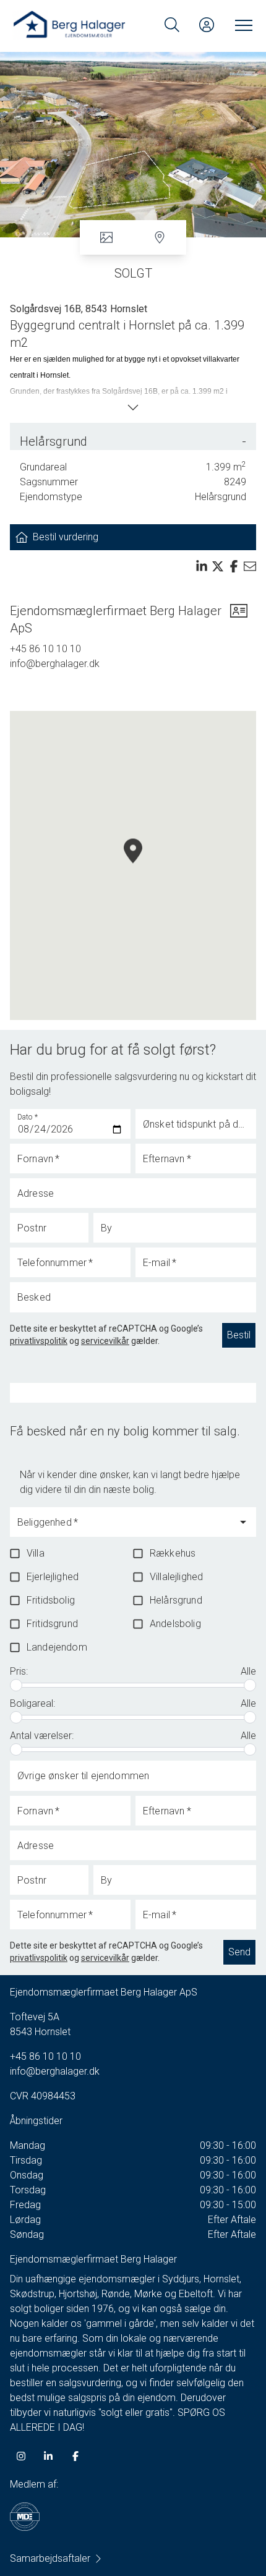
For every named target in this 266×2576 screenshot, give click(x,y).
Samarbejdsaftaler (50, 2558)
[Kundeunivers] (207, 25)
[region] (133, 865)
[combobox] (123, 1528)
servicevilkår (105, 1341)
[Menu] (241, 25)
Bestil (239, 1335)
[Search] (172, 25)
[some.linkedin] (48, 2456)
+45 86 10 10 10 (45, 649)
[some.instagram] (21, 2456)
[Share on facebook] (234, 566)
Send (239, 1952)
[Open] (243, 1522)
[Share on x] (218, 566)
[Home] (73, 25)
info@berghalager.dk (55, 664)
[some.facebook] (75, 2456)
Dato (28, 1117)
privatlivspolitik (39, 1341)
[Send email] (250, 566)
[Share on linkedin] (202, 566)
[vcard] (239, 619)
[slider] (16, 1685)
